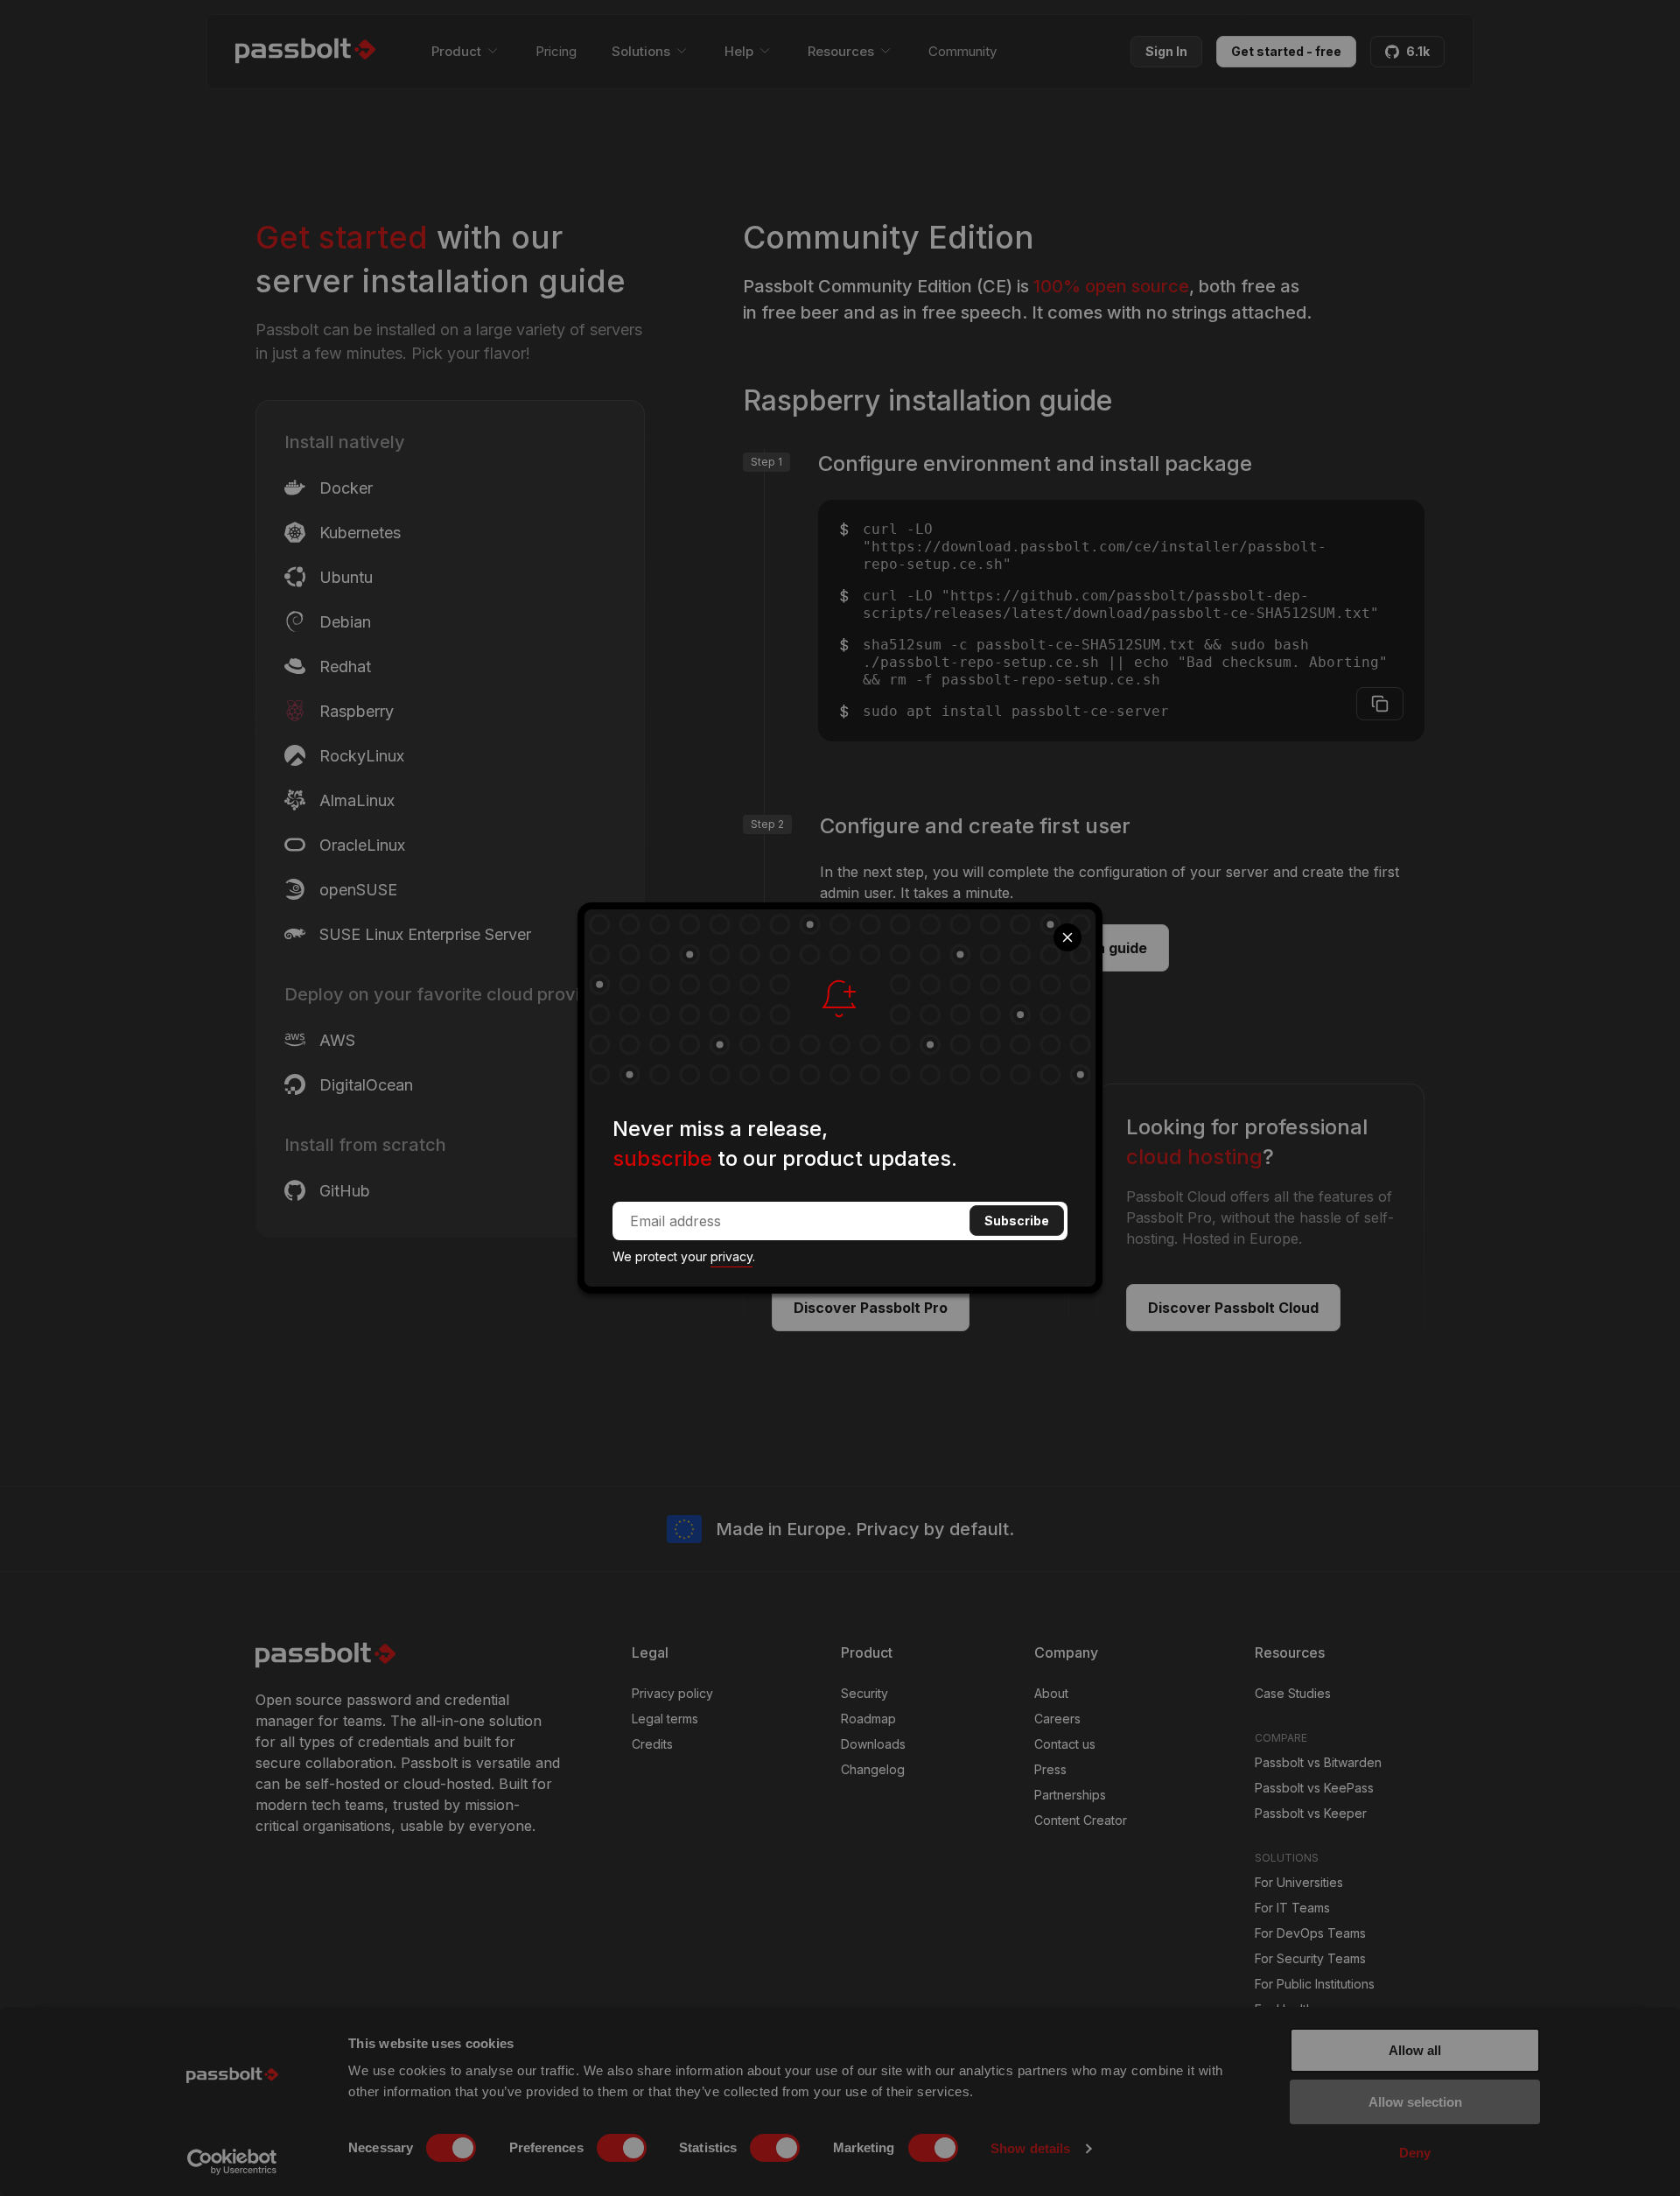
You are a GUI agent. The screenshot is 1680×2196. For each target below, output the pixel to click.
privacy (731, 1256)
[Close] (1067, 937)
